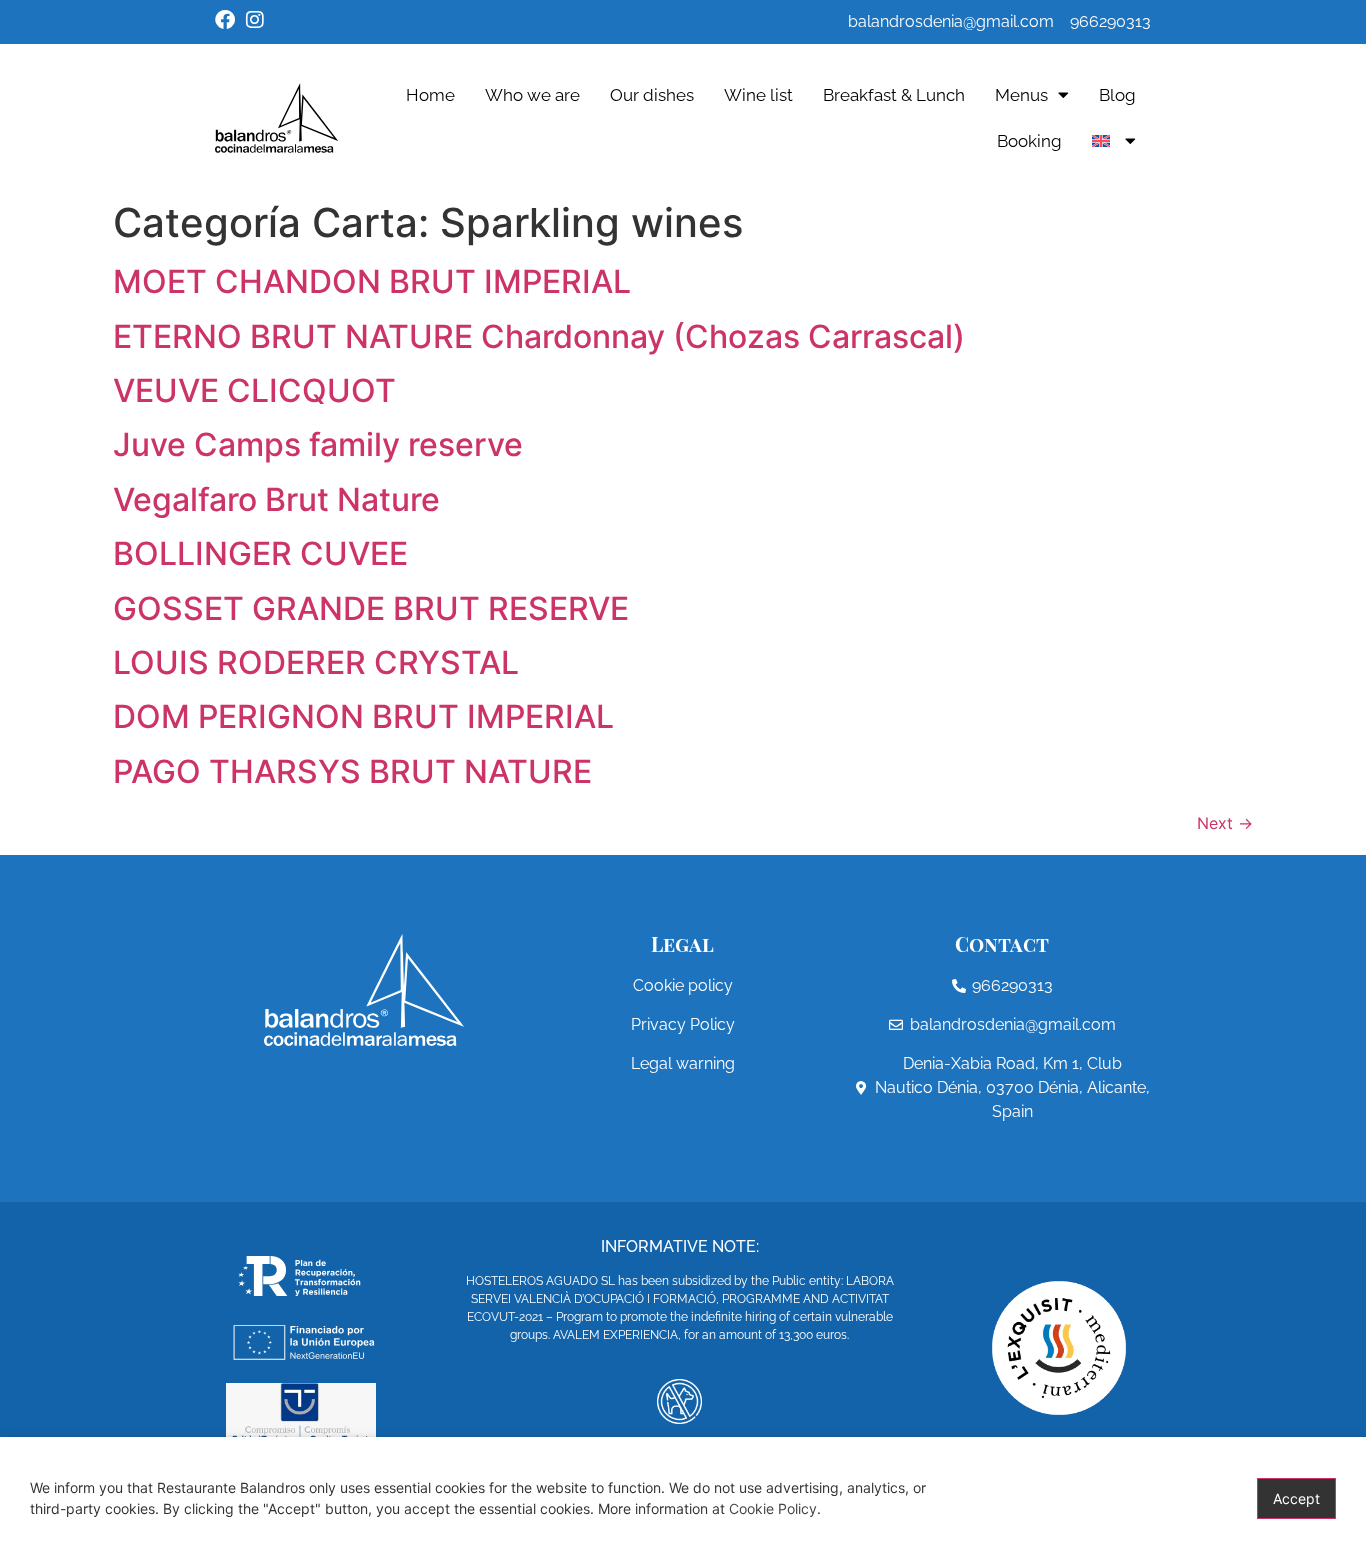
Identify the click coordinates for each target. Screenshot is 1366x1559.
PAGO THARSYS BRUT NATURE (352, 771)
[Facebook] (225, 20)
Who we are (532, 95)
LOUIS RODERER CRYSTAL (316, 662)
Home (430, 95)
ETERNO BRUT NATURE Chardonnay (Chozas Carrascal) (539, 336)
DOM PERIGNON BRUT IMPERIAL (363, 716)
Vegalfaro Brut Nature (276, 499)
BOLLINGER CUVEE (260, 553)
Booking (1029, 141)
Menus (1021, 95)
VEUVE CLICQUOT (254, 390)
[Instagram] (255, 20)
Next (1225, 823)
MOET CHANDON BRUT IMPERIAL (372, 281)
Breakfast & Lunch (894, 95)
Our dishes (652, 95)
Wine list (758, 95)
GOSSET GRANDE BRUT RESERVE (371, 608)
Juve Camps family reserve (318, 444)
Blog (1117, 95)
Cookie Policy (773, 1508)
